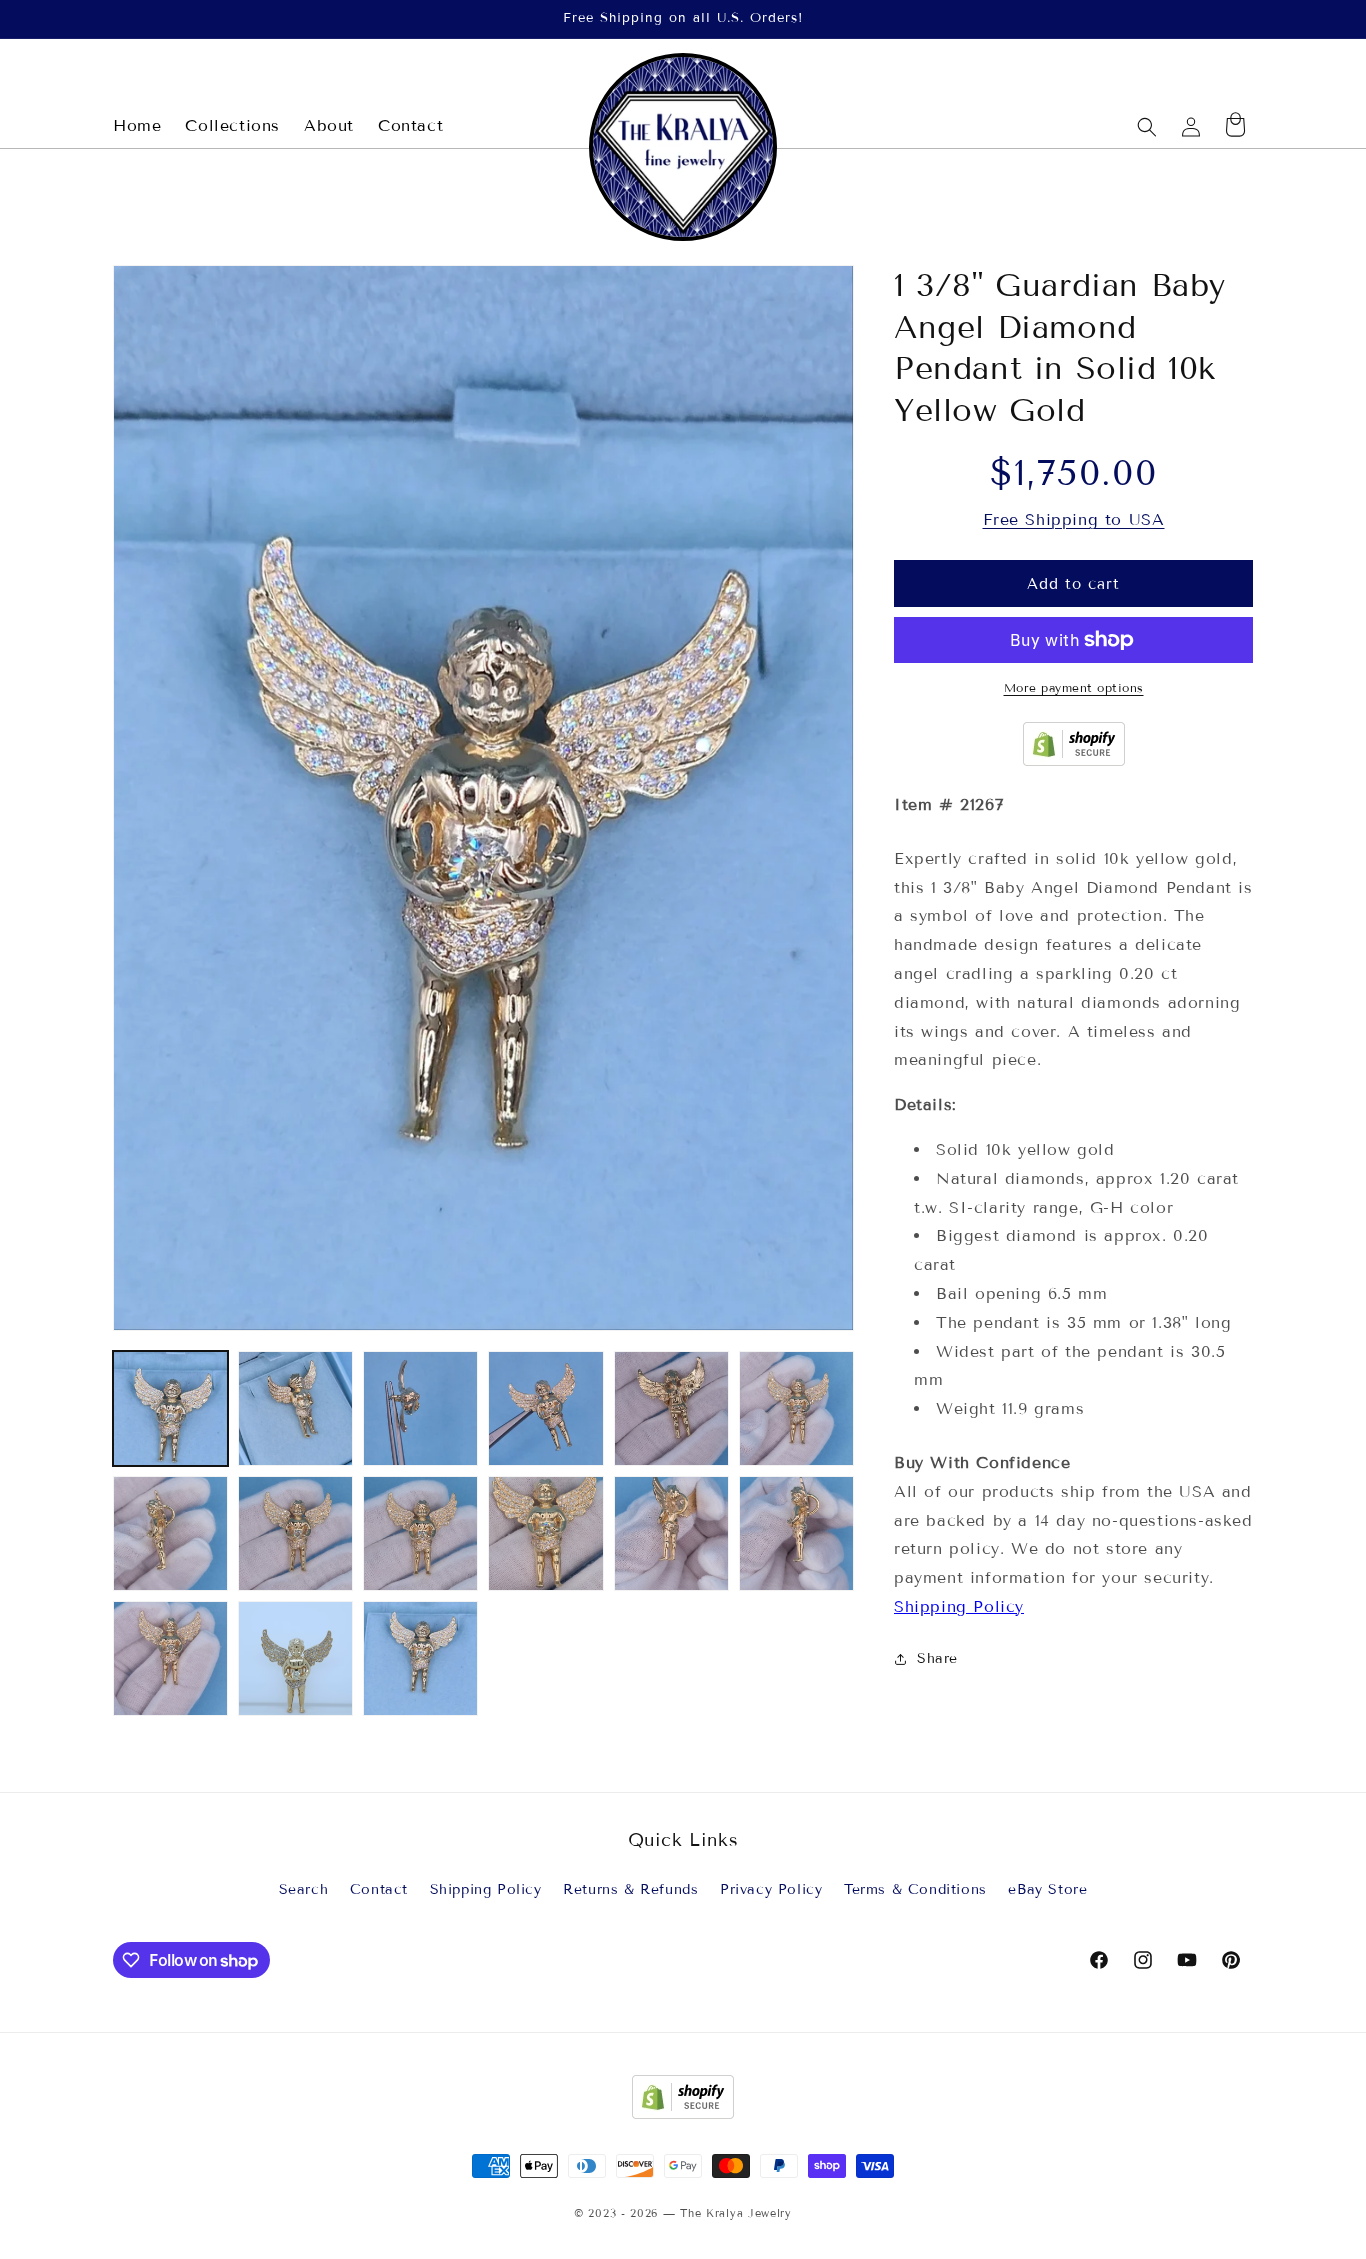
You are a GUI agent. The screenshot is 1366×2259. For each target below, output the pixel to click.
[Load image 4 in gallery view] (545, 1408)
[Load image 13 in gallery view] (170, 1658)
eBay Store (1047, 1890)
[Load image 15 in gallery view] (420, 1658)
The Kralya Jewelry (736, 2213)
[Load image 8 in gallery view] (295, 1533)
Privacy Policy (771, 1890)
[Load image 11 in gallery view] (671, 1533)
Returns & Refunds (630, 1890)
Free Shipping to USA (1074, 519)
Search (304, 1890)
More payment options (1074, 687)
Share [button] (937, 1658)
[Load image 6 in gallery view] (796, 1408)
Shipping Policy (959, 1606)
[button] (1147, 127)
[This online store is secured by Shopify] (1074, 760)
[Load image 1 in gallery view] (170, 1408)
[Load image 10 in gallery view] (545, 1533)
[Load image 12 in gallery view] (796, 1533)
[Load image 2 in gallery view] (295, 1408)
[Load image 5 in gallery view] (671, 1408)
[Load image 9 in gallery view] (420, 1533)
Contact (379, 1890)
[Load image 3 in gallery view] (420, 1408)
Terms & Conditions (915, 1890)
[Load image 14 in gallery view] (295, 1658)
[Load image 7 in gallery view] (170, 1533)
